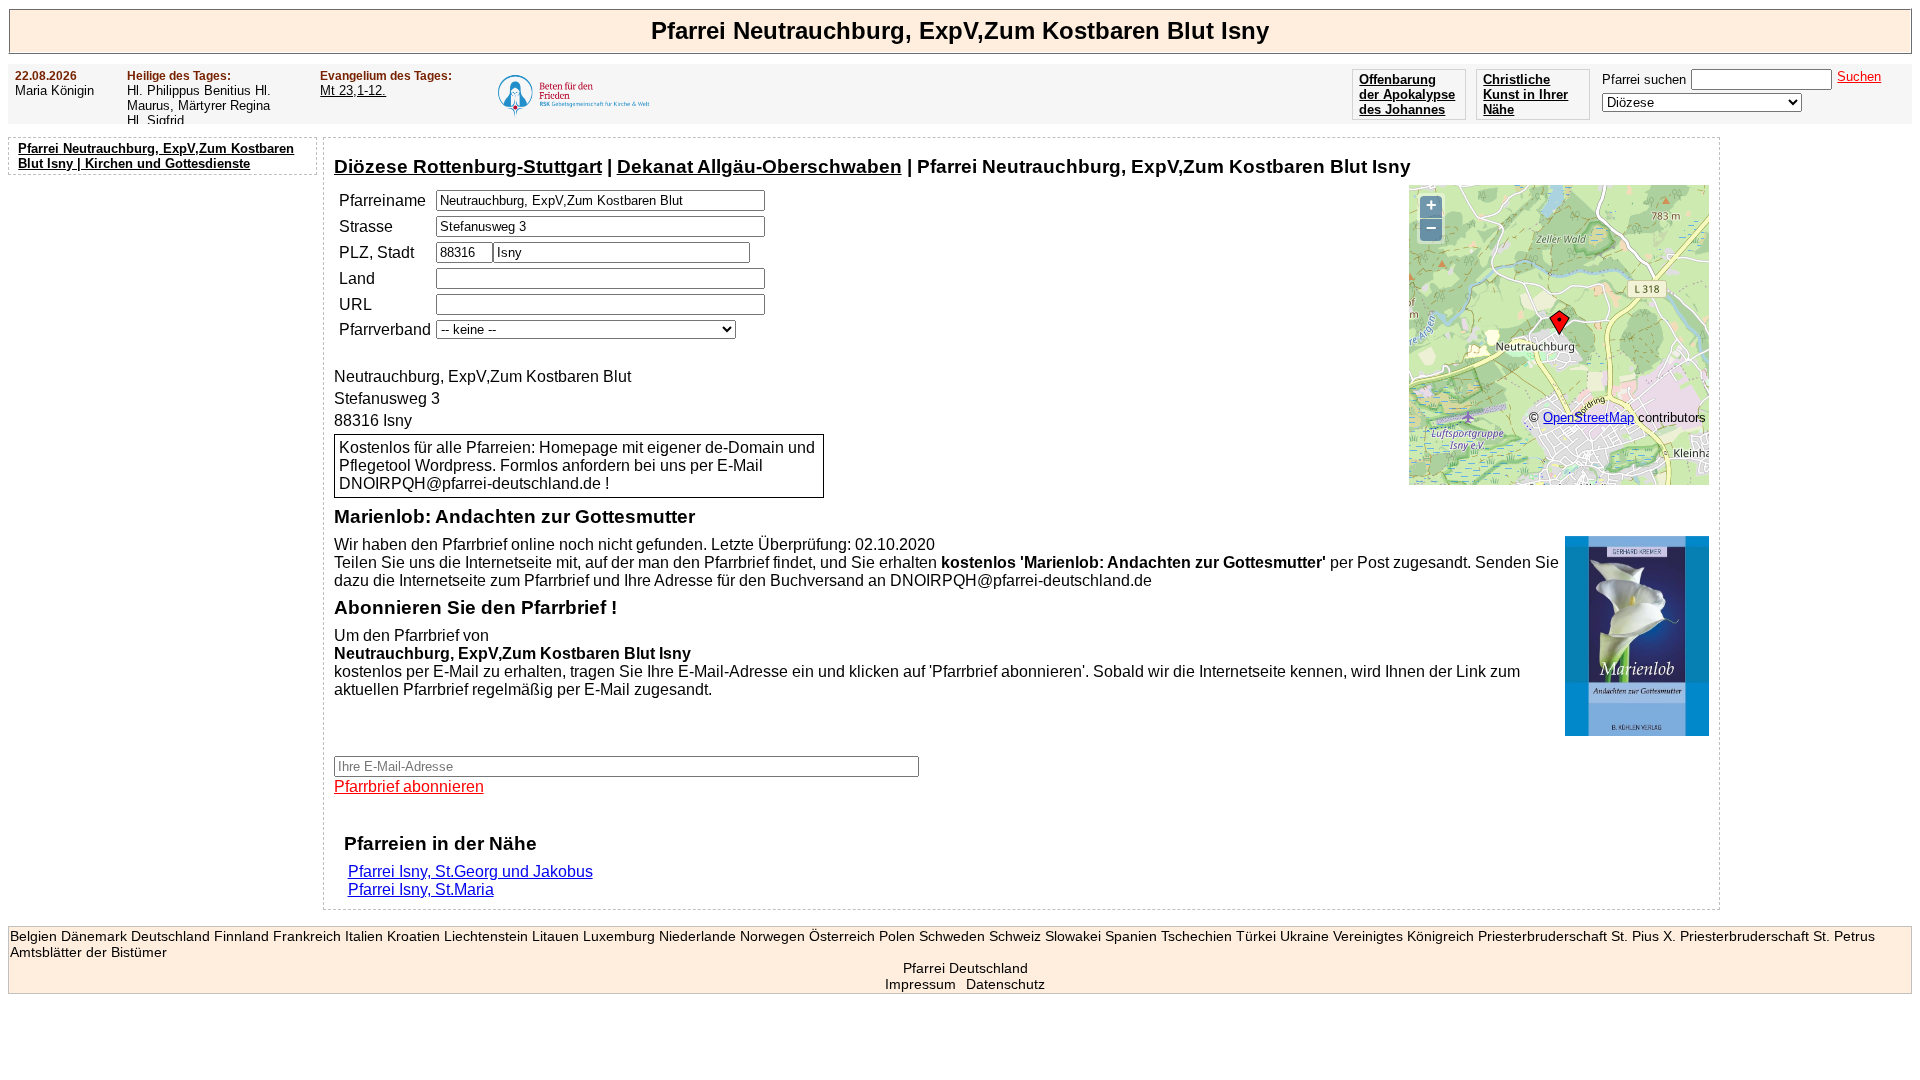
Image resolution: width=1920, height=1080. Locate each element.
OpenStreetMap (1588, 417)
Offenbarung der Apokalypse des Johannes (1407, 94)
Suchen (1859, 76)
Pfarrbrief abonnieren (409, 786)
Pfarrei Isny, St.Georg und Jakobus (470, 871)
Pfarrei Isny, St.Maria (421, 889)
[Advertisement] (165, 310)
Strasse (366, 226)
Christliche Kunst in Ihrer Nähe (1525, 94)
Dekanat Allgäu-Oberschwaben (759, 166)
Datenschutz (1005, 984)
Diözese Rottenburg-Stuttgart (468, 166)
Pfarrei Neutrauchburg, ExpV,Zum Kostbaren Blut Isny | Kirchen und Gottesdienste (156, 156)
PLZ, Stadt (376, 252)
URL (355, 304)
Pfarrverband (385, 329)
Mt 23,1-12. (353, 90)
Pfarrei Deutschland (965, 968)
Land (357, 278)
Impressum (920, 984)
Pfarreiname (382, 200)
